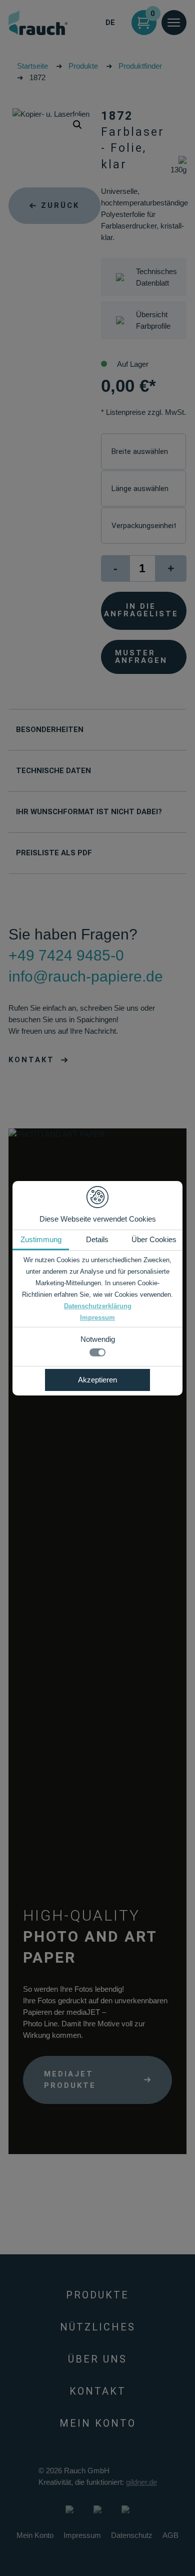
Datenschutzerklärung (98, 1306)
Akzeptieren (97, 1380)
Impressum (97, 1318)
